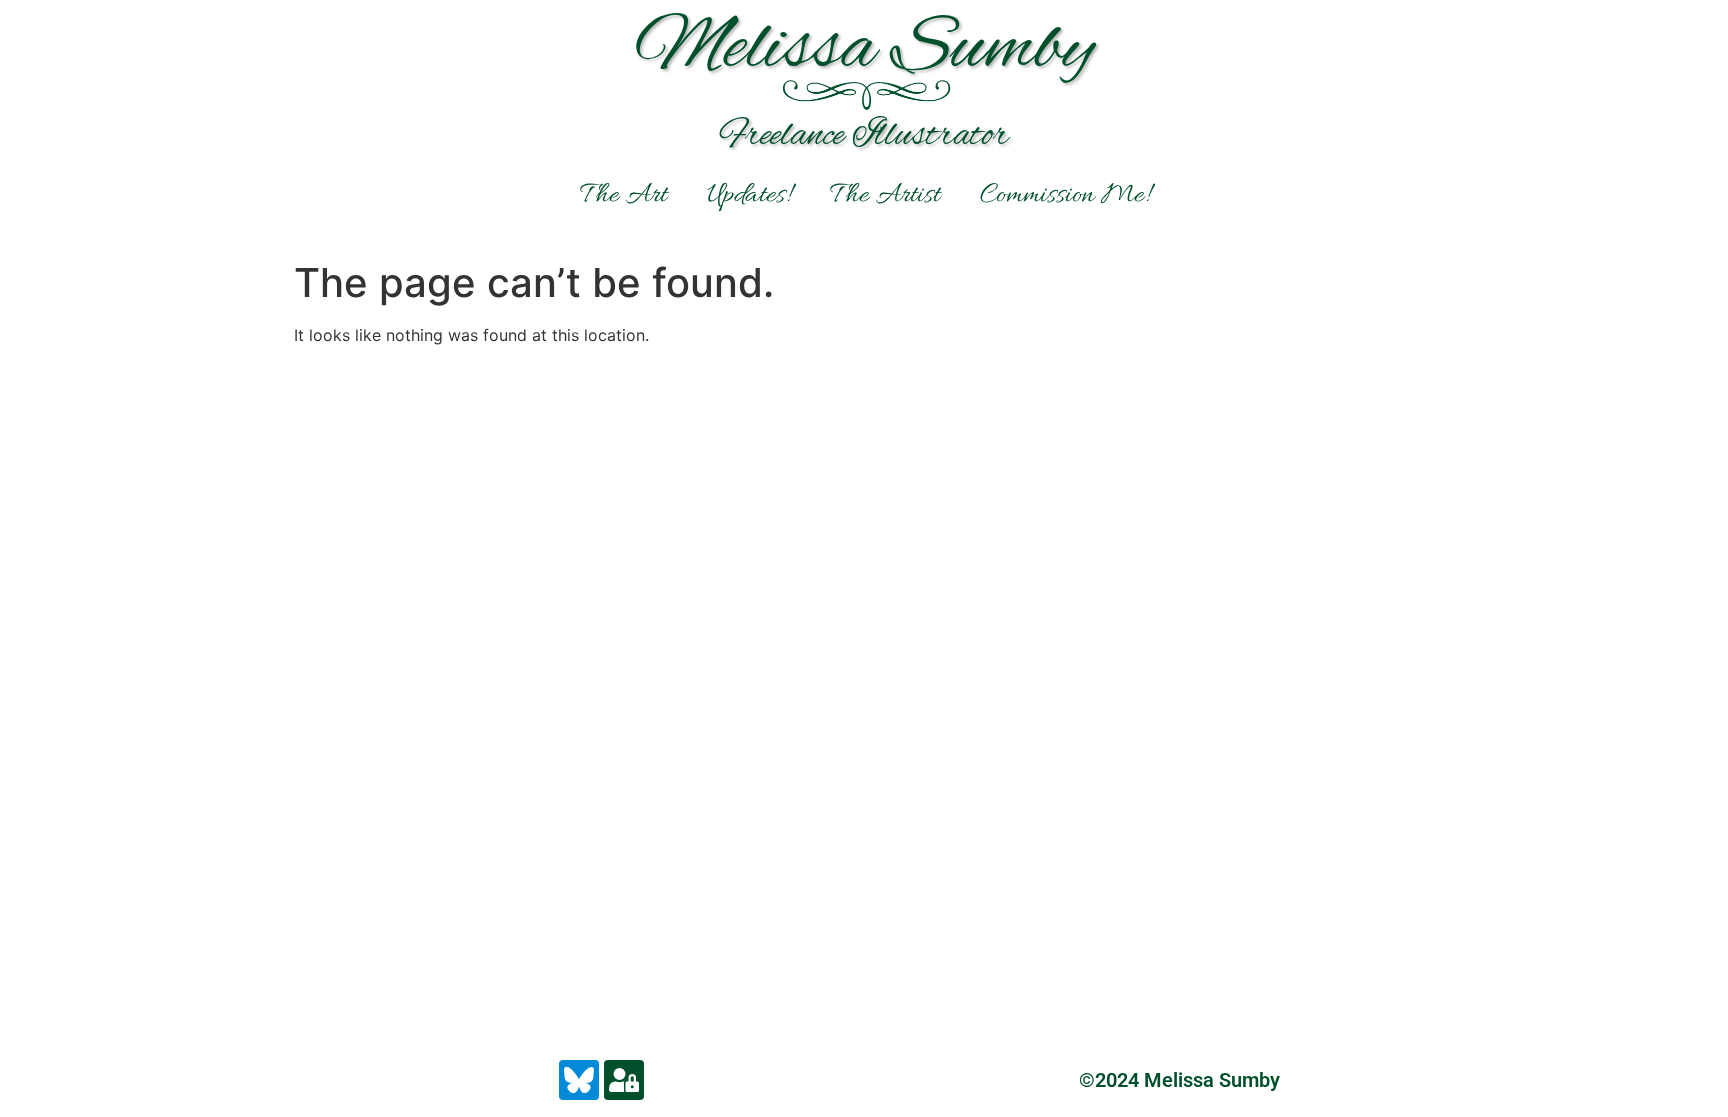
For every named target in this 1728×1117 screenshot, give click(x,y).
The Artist (885, 196)
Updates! (748, 196)
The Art (623, 196)
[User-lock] (624, 1080)
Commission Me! (1064, 196)
